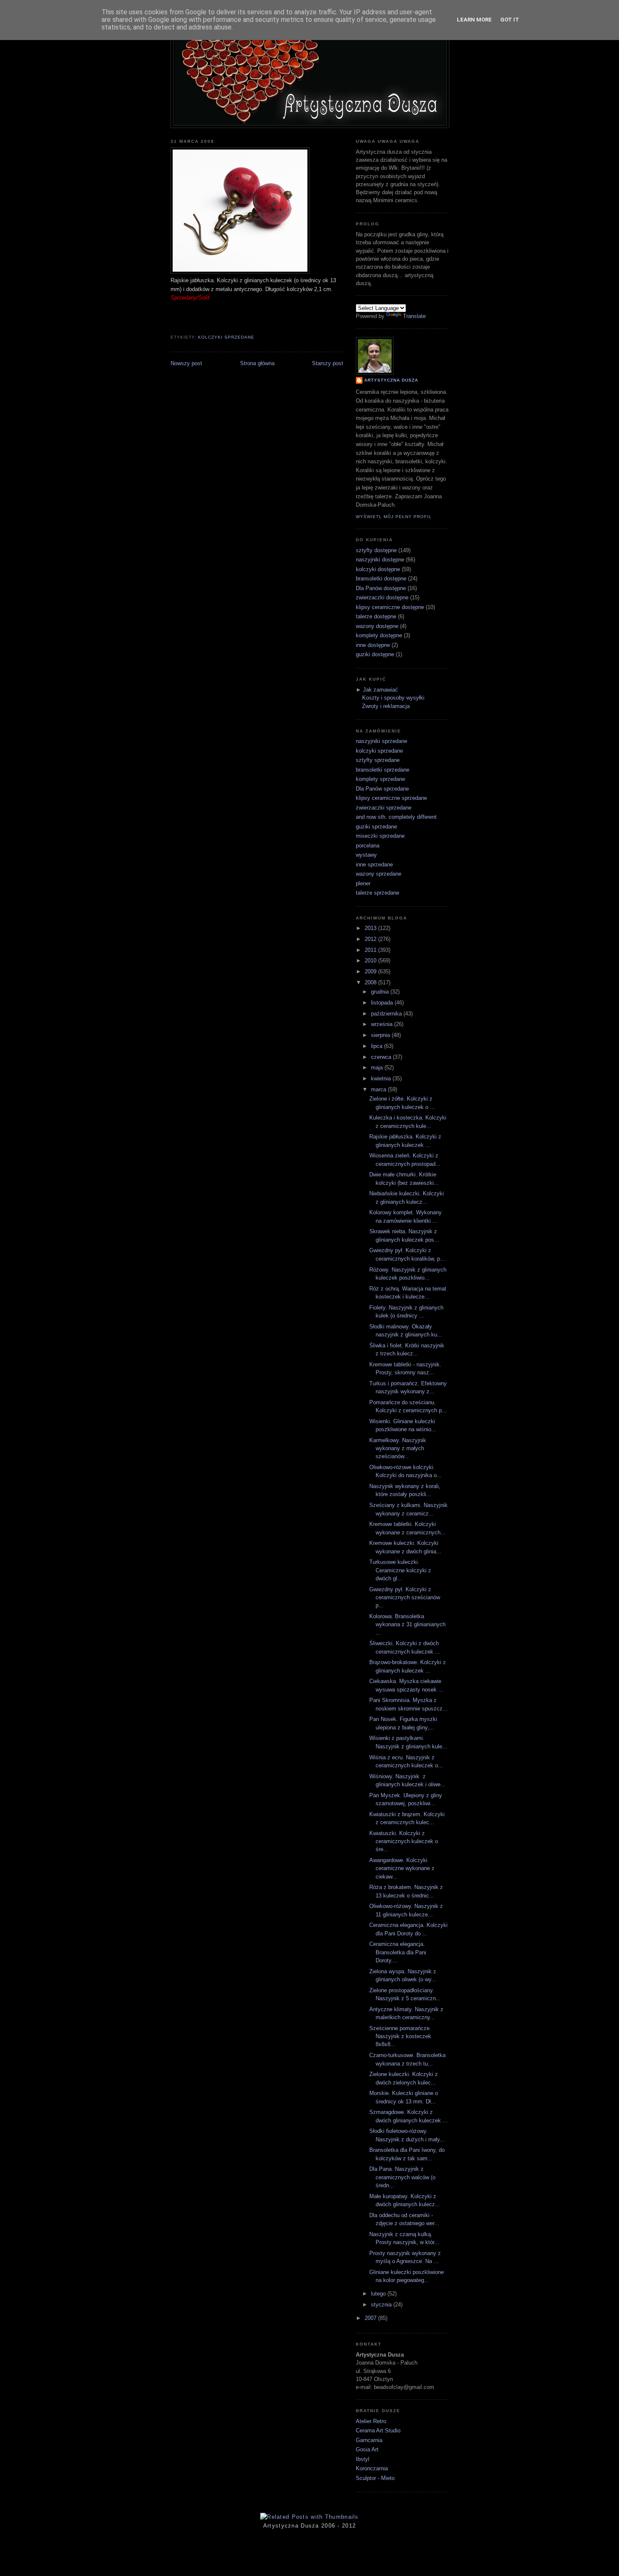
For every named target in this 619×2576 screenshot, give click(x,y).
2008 (371, 982)
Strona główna (257, 363)
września (383, 1024)
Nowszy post (186, 363)
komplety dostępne (379, 635)
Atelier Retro (371, 2421)
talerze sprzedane (378, 893)
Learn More (474, 20)
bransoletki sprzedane (383, 770)
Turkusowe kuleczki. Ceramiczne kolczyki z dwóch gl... (400, 1570)
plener (363, 883)
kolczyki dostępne (378, 569)
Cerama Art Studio (378, 2430)
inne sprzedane (374, 864)
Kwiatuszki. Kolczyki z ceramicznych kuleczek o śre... (404, 1841)
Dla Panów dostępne (381, 588)
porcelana (368, 846)
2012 (371, 939)
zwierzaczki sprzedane (384, 808)
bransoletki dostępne (381, 579)
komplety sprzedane (380, 779)
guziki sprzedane (376, 827)
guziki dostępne (375, 654)
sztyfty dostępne (376, 550)
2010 (371, 961)
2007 (371, 2318)
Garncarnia (369, 2440)
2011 (371, 950)
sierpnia (381, 1035)
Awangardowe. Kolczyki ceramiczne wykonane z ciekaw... (402, 1868)
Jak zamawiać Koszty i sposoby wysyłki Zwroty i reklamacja (393, 698)
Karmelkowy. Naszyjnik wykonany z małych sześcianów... (398, 1448)
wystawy (366, 855)
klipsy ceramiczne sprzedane (391, 798)
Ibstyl (363, 2459)
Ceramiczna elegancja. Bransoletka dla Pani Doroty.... (398, 1952)
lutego (379, 2294)
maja (378, 1068)
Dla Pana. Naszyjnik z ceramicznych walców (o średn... (402, 2177)
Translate (414, 316)
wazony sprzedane (379, 874)
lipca (378, 1046)
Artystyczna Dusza (391, 380)
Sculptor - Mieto (375, 2478)
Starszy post (328, 363)
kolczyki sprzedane (226, 337)
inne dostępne (373, 645)
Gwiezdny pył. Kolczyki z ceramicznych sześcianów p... (405, 1598)
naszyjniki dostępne (380, 560)
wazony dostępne (377, 626)
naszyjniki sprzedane (382, 741)
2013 (371, 928)
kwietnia (382, 1078)
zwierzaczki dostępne (382, 597)
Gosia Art (367, 2449)
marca (379, 1089)
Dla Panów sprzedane (382, 789)
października (387, 1014)
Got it (510, 20)
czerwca (382, 1057)
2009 (371, 971)
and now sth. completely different (396, 817)
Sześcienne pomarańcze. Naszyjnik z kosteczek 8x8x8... (400, 2036)
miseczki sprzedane (380, 836)
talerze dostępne (376, 616)
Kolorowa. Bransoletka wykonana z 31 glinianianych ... (407, 1625)
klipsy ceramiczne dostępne (390, 607)
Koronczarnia (372, 2468)
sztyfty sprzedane (378, 760)
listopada (383, 1003)
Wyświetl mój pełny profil (394, 517)
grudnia (381, 992)
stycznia (382, 2305)
